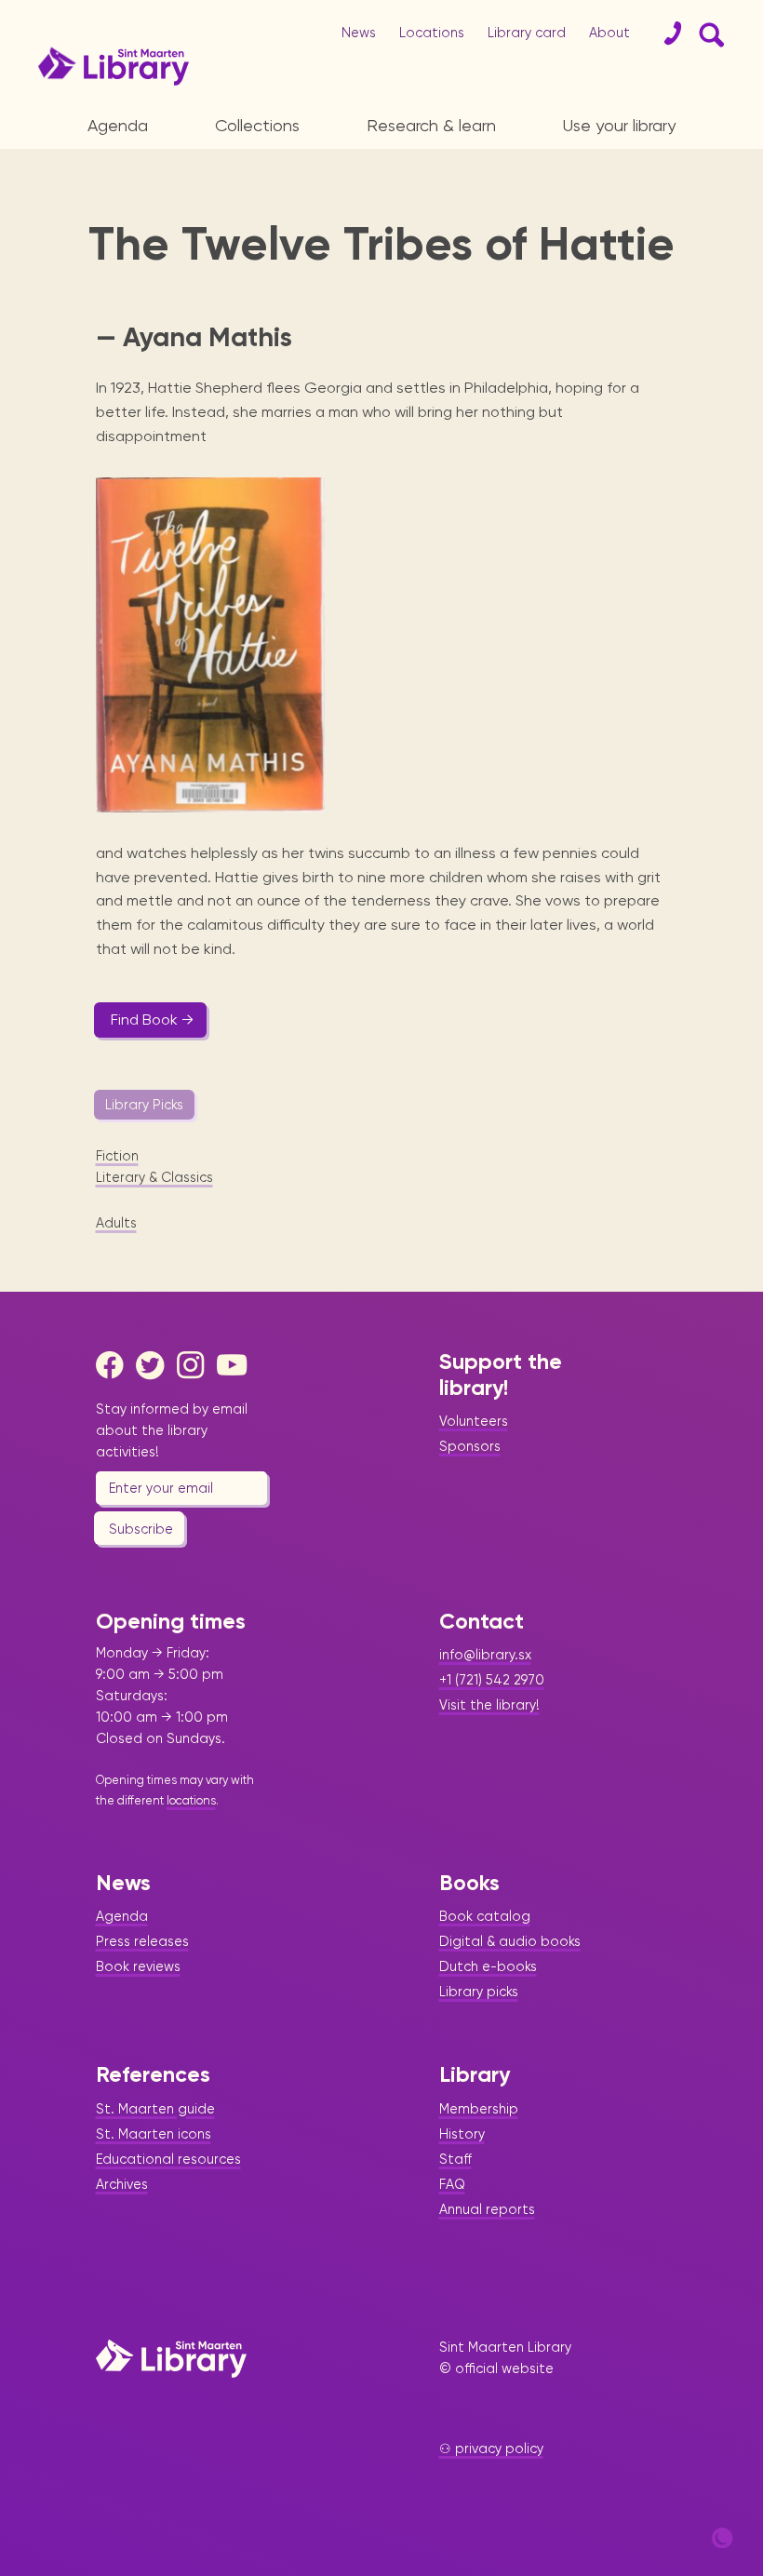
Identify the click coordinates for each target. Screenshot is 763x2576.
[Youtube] (235, 1365)
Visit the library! (489, 1705)
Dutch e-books (488, 1966)
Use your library (619, 125)
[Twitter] (154, 1365)
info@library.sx (485, 1655)
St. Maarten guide (155, 2109)
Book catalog (485, 1916)
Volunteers (474, 1421)
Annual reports (487, 2209)
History (462, 2134)
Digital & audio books (510, 1941)
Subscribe (141, 1529)
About (609, 33)
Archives (122, 2184)
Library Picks (144, 1105)
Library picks (479, 1992)
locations (191, 1800)
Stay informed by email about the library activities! (172, 1430)
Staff (455, 2159)
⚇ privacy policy (491, 2449)
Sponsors (470, 1446)
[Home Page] (171, 2358)
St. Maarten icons (154, 2134)
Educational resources (168, 2159)
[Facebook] (114, 1365)
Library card (527, 33)
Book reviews (138, 1966)
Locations (432, 33)
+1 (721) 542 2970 (492, 1680)
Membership (479, 2109)
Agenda (118, 125)
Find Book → (152, 1020)
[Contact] (665, 34)
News (359, 33)
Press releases (142, 1941)
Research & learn (431, 125)
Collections (257, 125)
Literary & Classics (154, 1177)
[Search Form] (708, 34)
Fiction (117, 1156)
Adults (116, 1223)
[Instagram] (195, 1365)
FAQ (452, 2184)
